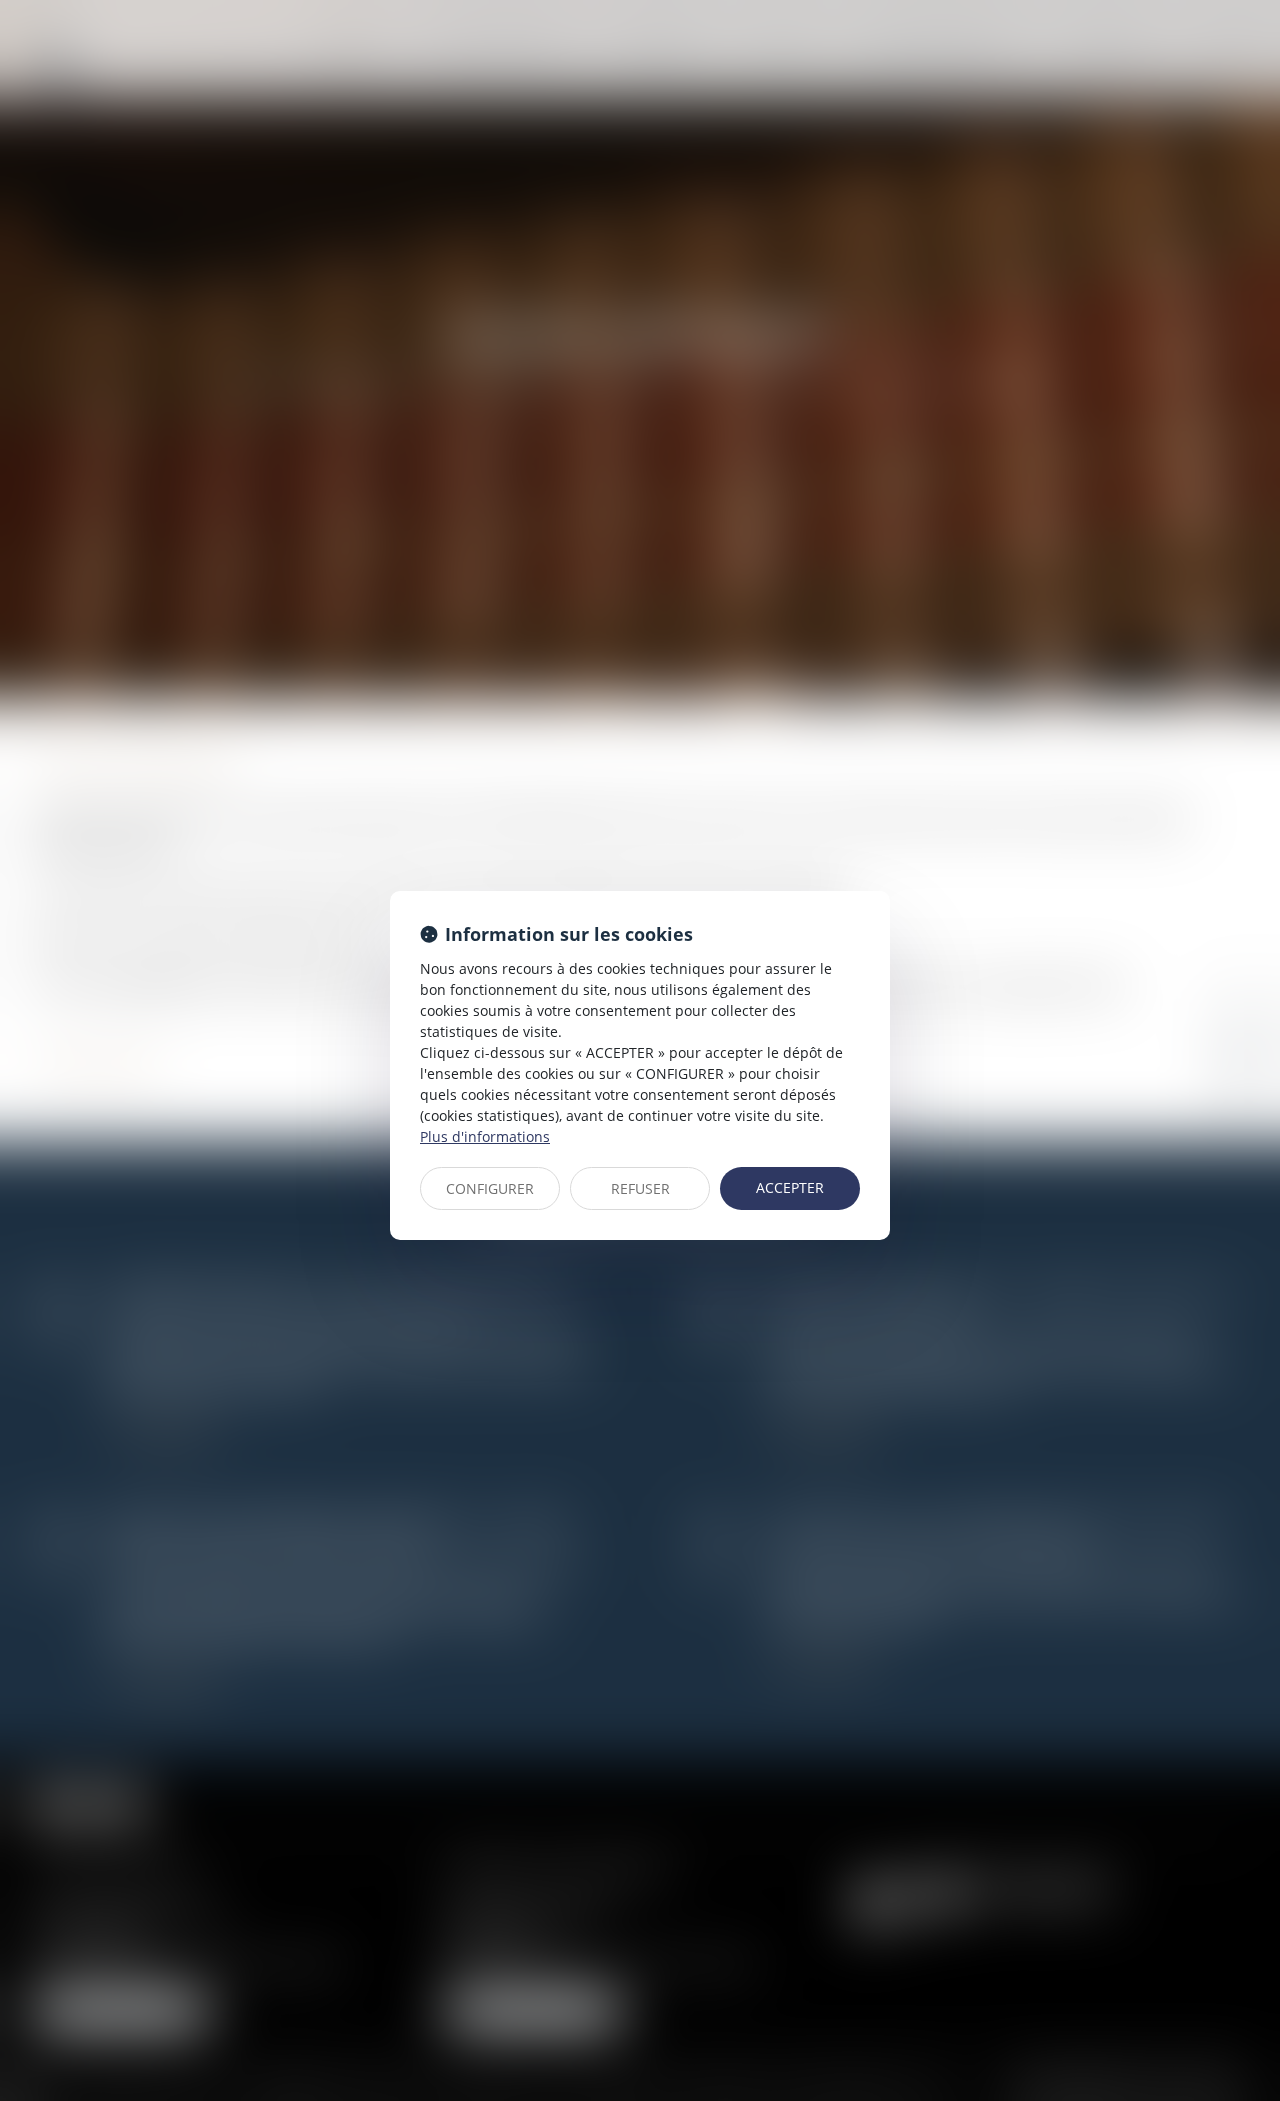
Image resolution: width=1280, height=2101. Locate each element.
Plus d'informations (485, 1136)
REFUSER (640, 1188)
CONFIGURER (490, 1188)
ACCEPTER (790, 1187)
